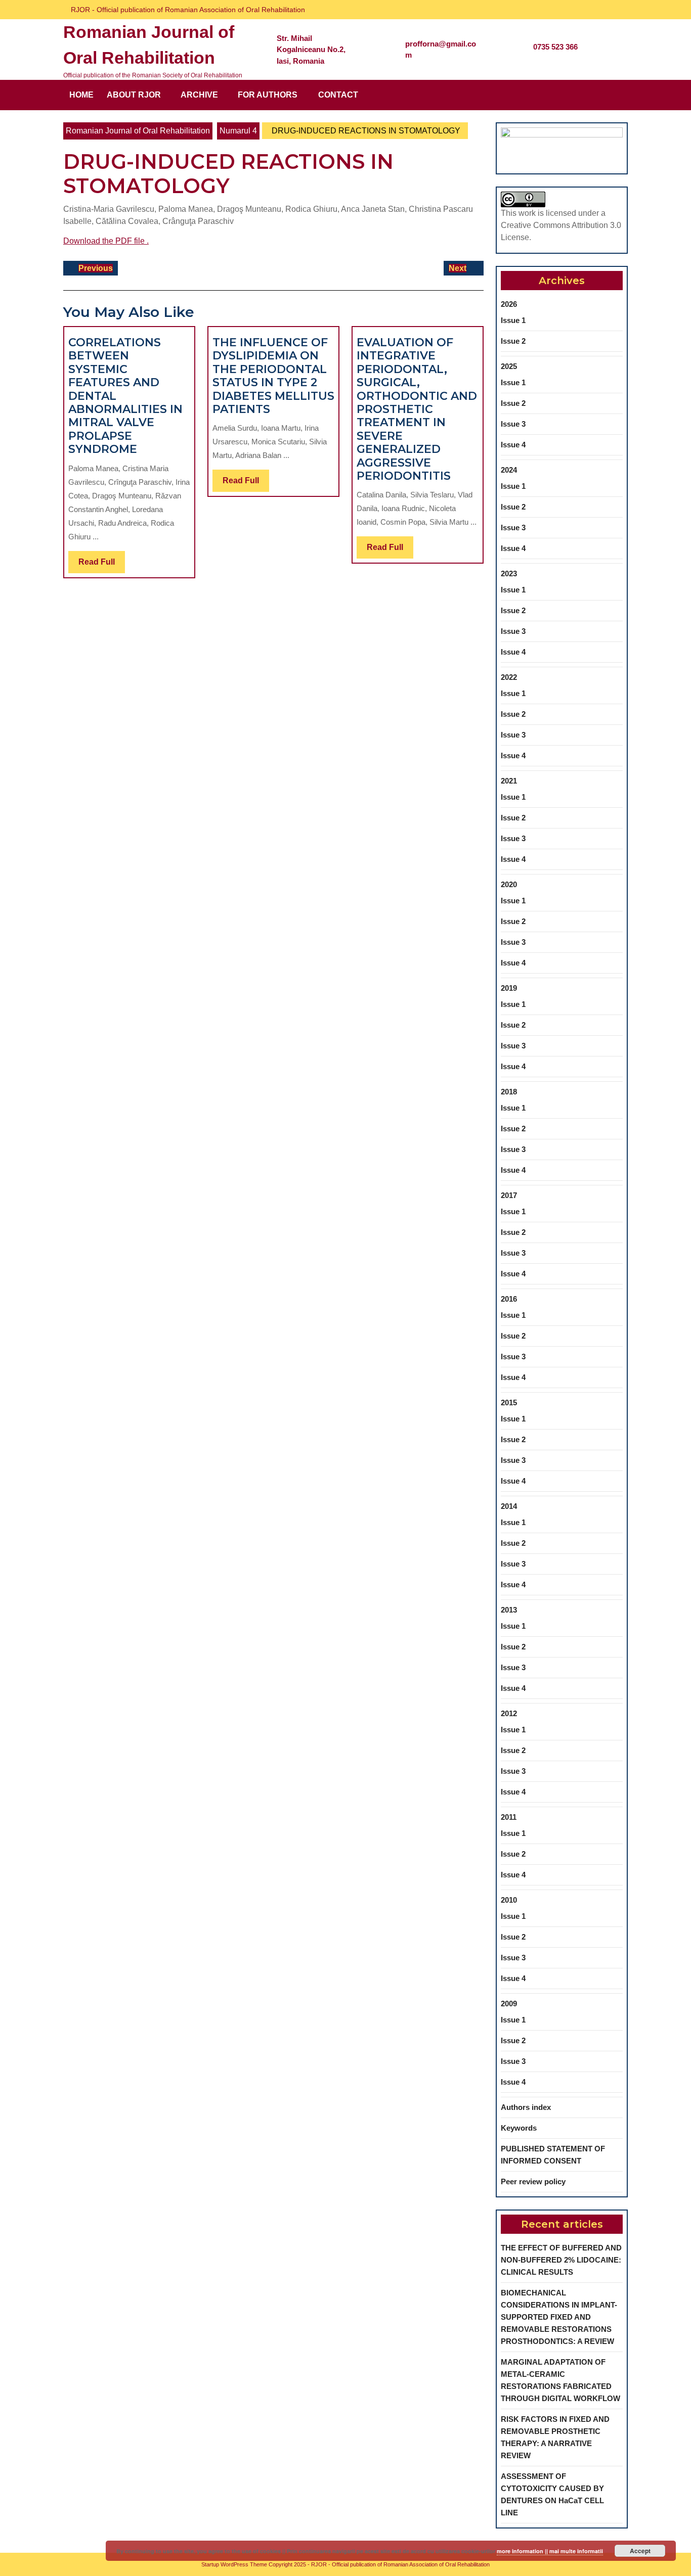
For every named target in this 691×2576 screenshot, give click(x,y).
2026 (509, 304)
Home (81, 95)
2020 (509, 884)
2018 (509, 1092)
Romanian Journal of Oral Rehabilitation (138, 131)
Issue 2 (513, 341)
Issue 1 (513, 320)
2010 (509, 1900)
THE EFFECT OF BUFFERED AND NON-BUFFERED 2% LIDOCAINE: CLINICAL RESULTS (561, 2260)
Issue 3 (513, 424)
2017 (509, 1195)
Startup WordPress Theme (234, 2564)
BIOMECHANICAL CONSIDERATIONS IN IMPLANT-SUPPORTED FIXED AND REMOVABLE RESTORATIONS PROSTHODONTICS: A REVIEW (559, 2317)
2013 (509, 1610)
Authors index (526, 2107)
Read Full (102, 565)
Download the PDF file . (106, 241)
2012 (509, 1713)
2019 (509, 988)
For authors (268, 95)
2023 (509, 573)
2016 (509, 1299)
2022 (509, 677)
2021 (509, 781)
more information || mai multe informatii (550, 2551)
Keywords (519, 2128)
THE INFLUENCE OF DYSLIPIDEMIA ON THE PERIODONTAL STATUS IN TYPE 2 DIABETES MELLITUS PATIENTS (273, 376)
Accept (640, 2551)
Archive (199, 95)
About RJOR (134, 95)
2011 (509, 1817)
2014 (509, 1506)
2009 (509, 2004)
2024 (509, 470)
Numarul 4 (238, 131)
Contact (338, 95)
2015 (509, 1402)
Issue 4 (513, 445)
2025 (509, 366)
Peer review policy (533, 2181)
